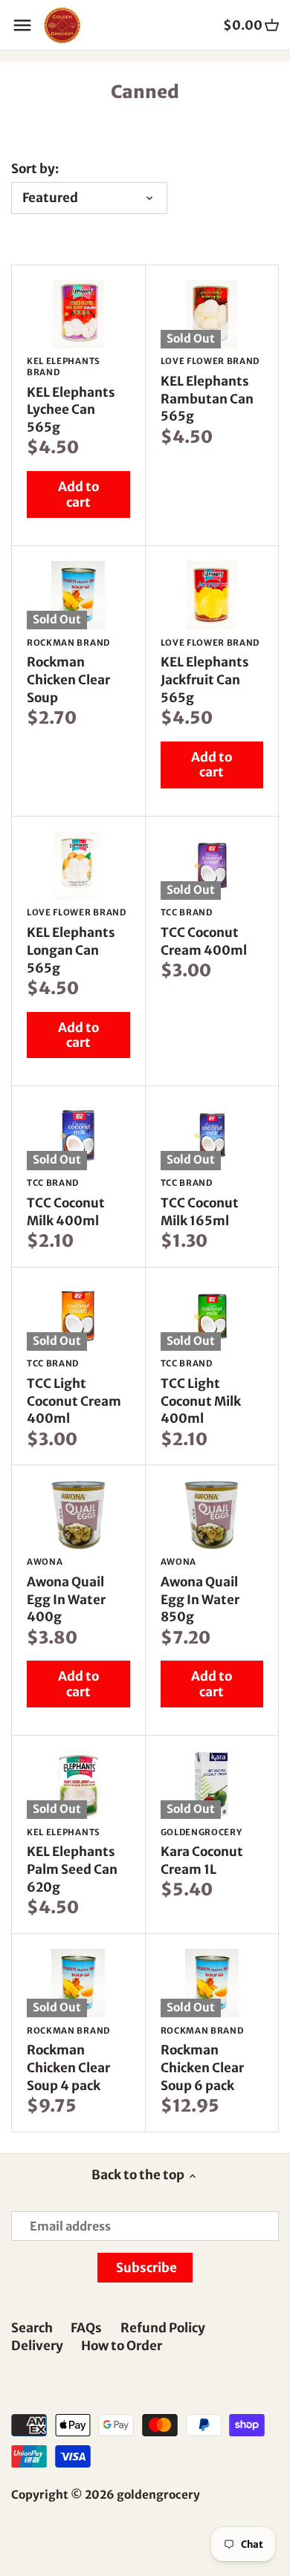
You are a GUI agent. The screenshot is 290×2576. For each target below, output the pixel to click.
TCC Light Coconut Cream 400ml (74, 1392)
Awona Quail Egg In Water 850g (200, 1591)
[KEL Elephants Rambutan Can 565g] (212, 314)
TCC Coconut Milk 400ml (66, 1203)
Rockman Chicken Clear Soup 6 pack (202, 2060)
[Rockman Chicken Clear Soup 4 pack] (78, 1983)
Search (32, 2328)
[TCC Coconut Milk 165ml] (212, 1135)
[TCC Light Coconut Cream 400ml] (78, 1317)
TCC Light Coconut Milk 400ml (201, 1392)
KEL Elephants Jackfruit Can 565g (210, 672)
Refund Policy (163, 2328)
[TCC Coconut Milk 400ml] (78, 1135)
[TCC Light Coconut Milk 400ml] (212, 1317)
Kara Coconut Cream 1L (202, 1853)
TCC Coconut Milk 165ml (200, 1203)
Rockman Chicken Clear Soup (68, 672)
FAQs (86, 2328)
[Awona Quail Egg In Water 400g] (78, 1514)
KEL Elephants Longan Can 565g (77, 941)
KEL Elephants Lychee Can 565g (71, 396)
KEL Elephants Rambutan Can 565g (210, 390)
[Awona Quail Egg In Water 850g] (212, 1514)
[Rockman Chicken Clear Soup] (78, 595)
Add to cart (78, 494)
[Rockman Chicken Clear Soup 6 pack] (212, 1983)
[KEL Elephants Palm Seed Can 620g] (78, 1785)
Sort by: (35, 169)
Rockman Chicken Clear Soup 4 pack (68, 2060)
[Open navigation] (22, 25)
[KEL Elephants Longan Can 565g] (78, 866)
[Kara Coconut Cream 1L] (212, 1785)
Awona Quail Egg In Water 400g (66, 1591)
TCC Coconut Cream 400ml (204, 933)
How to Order (122, 2346)
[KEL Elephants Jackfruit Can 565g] (212, 595)
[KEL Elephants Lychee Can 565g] (78, 314)
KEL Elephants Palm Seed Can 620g (72, 1861)
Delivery (37, 2346)
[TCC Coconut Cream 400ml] (212, 866)
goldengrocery (158, 2495)
